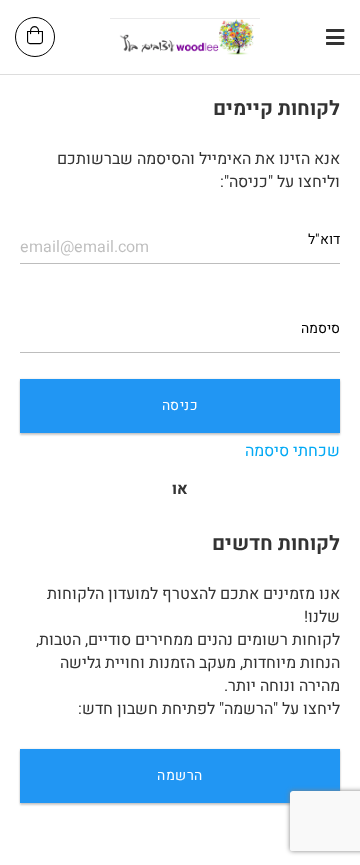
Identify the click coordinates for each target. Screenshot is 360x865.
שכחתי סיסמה (292, 451)
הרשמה (179, 775)
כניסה (180, 405)
